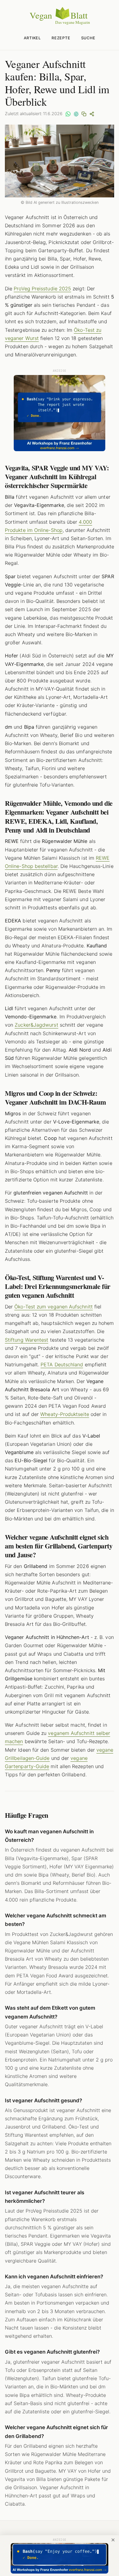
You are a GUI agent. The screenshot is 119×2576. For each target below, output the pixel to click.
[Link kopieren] (84, 114)
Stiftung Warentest (27, 1340)
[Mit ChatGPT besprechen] (76, 114)
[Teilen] (92, 114)
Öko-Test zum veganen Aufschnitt (53, 1307)
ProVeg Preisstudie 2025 (42, 288)
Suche (88, 38)
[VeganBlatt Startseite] (60, 23)
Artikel (32, 38)
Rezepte (61, 38)
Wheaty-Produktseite (65, 1414)
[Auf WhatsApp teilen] (68, 114)
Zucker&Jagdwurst (36, 1025)
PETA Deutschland (62, 1364)
